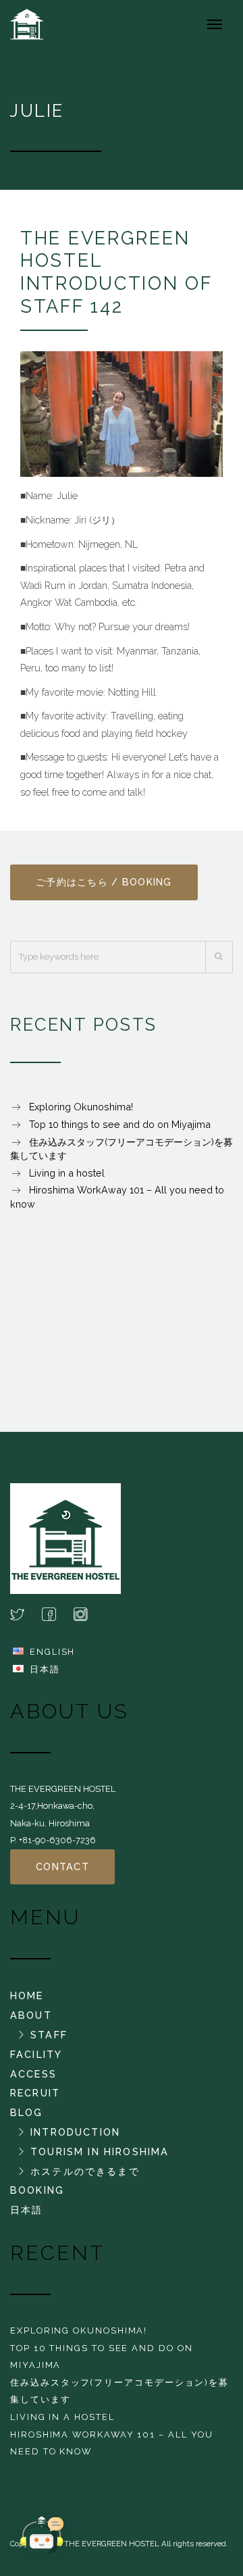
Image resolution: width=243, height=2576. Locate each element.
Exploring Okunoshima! (81, 1107)
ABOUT (31, 2015)
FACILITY (36, 2054)
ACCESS (33, 2074)
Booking (37, 2190)
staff (49, 2035)
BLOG (27, 2112)
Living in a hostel (67, 1173)
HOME (27, 1995)
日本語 (45, 1669)
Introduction (75, 2132)
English (52, 1652)
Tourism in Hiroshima (100, 2152)
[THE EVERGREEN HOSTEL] (30, 24)
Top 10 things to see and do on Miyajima (120, 1124)
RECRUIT (35, 2093)
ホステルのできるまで (85, 2171)
